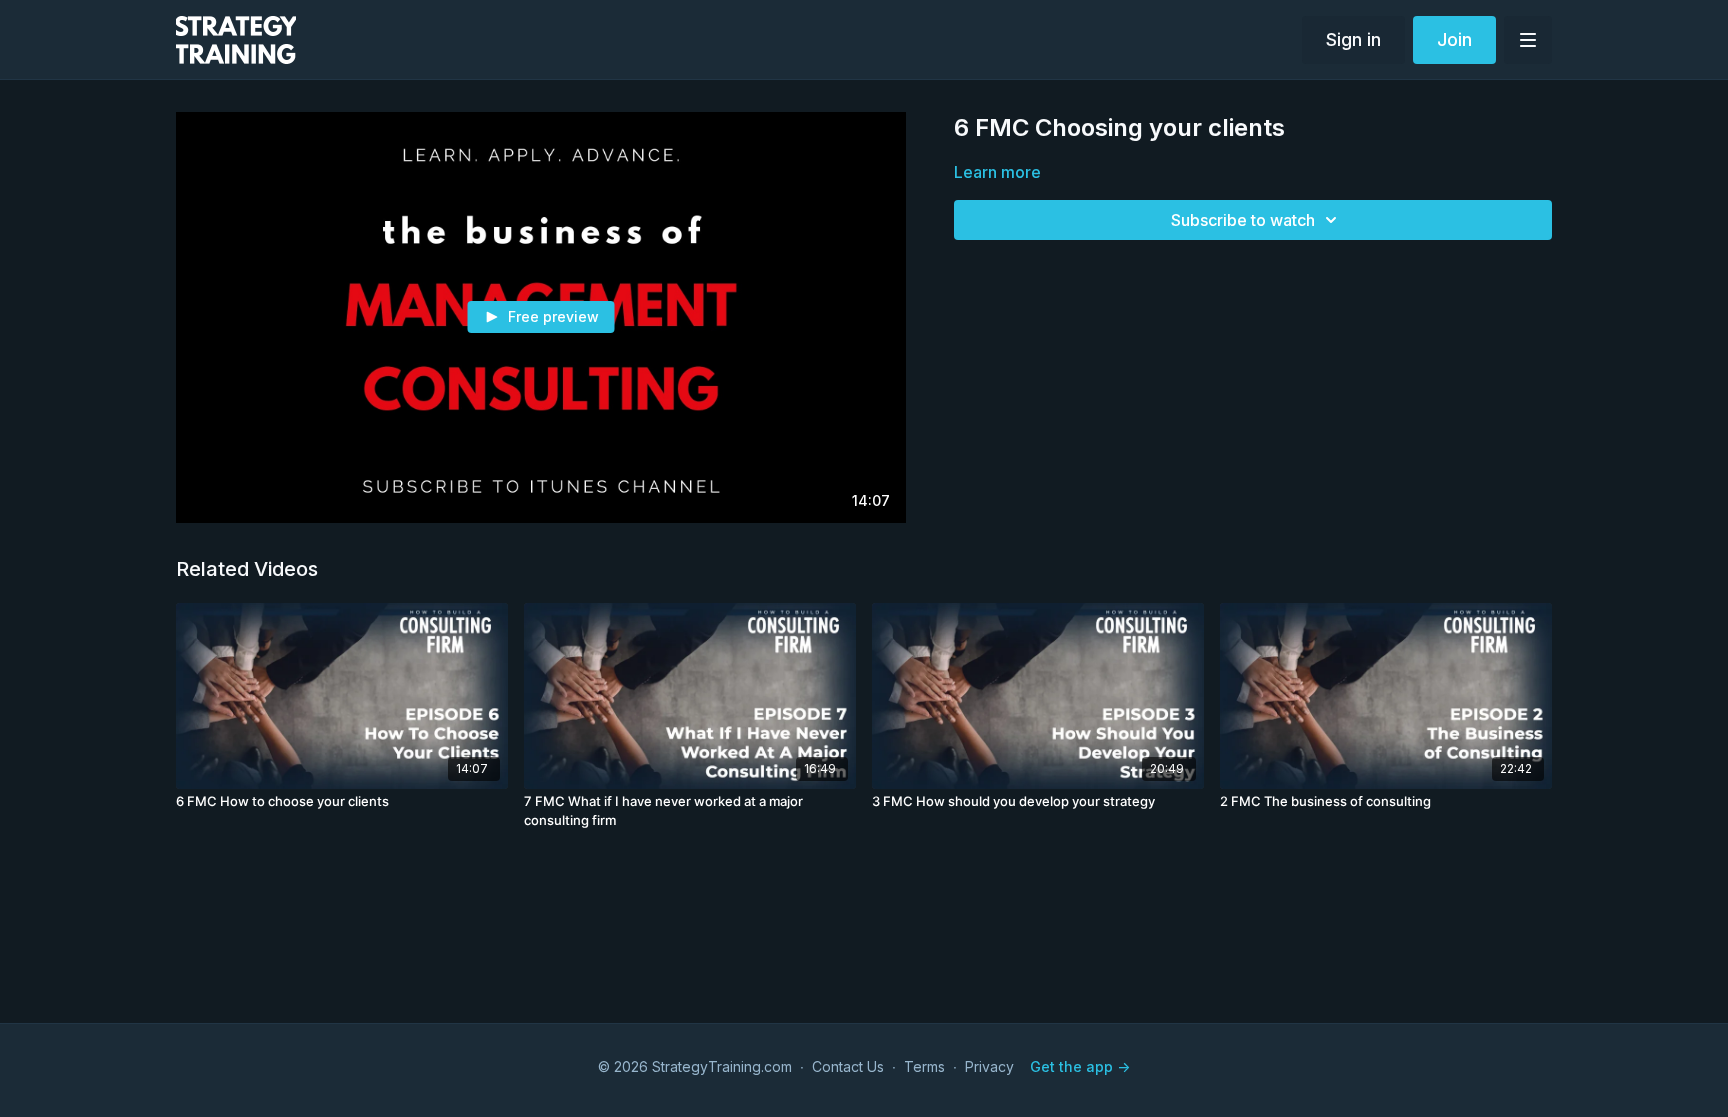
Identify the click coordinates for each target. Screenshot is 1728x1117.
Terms (924, 1066)
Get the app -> (1080, 1066)
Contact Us (848, 1066)
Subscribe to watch (1243, 220)
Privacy (989, 1066)
